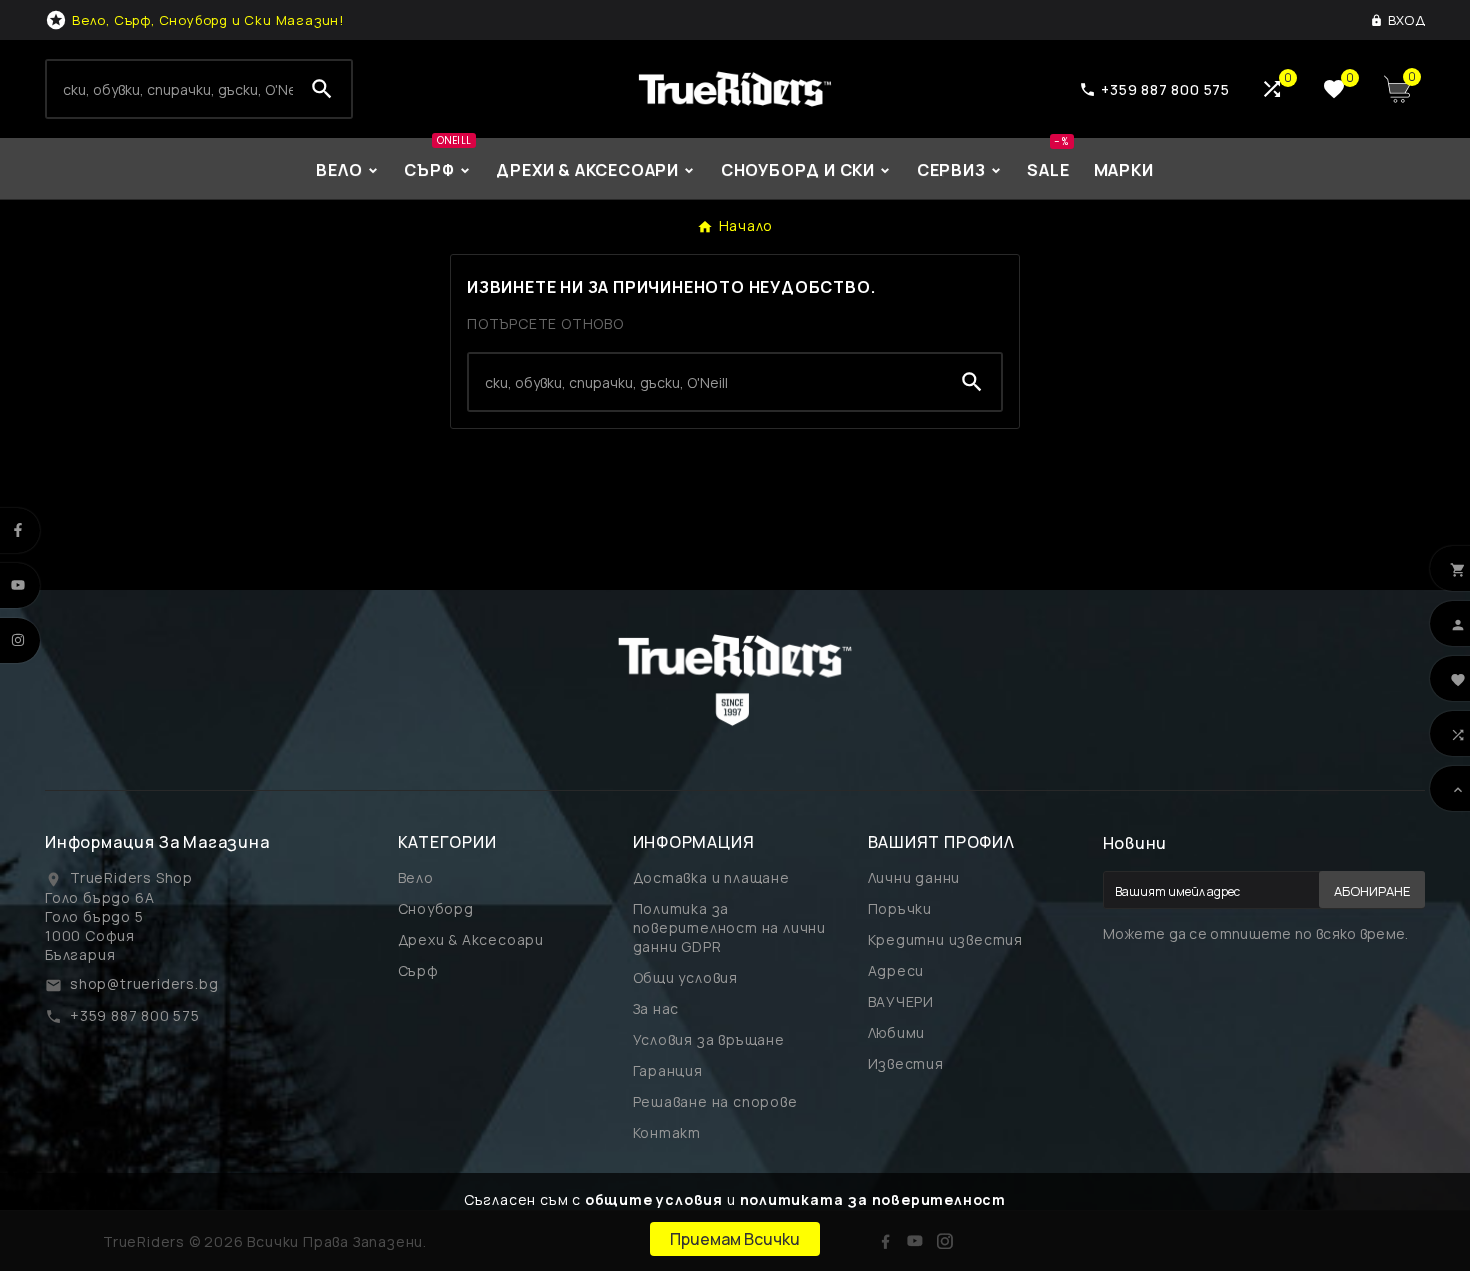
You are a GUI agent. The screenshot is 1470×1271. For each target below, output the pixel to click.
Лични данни (914, 877)
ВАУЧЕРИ (901, 1001)
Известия (906, 1063)
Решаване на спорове (715, 1101)
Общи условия (686, 977)
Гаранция (668, 1070)
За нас (656, 1008)
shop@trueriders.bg (144, 983)
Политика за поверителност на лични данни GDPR (730, 927)
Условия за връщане (709, 1039)
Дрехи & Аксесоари (471, 939)
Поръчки (900, 908)
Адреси (896, 970)
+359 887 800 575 (135, 1015)
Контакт (667, 1132)
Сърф (418, 970)
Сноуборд (436, 908)
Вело (416, 877)
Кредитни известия (946, 939)
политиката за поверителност (873, 1199)
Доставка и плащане (711, 877)
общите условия (654, 1199)
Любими (897, 1032)
